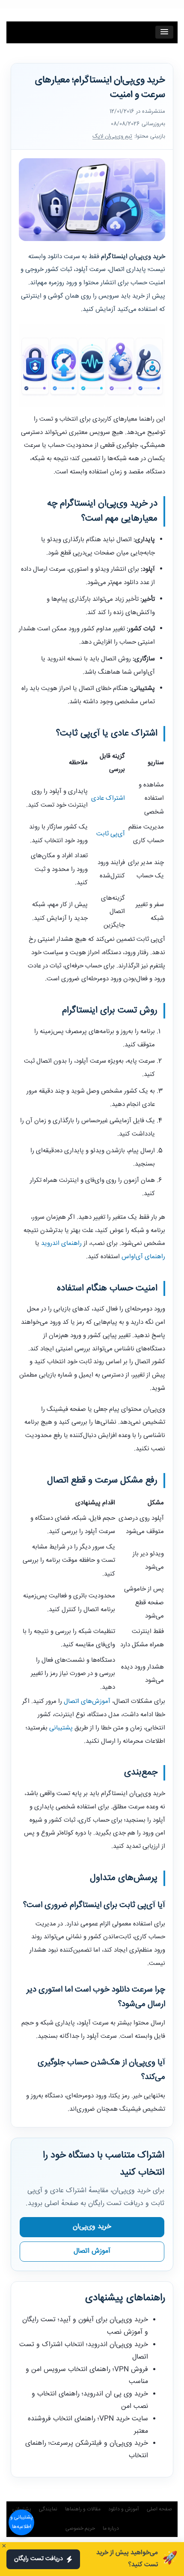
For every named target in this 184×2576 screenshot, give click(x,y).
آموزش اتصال (92, 2251)
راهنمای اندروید (61, 1243)
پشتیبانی (61, 1728)
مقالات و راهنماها (83, 2509)
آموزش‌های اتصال (87, 1701)
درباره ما (111, 2529)
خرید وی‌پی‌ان (92, 2227)
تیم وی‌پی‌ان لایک (112, 136)
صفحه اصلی (159, 2509)
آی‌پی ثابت (111, 834)
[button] (164, 32)
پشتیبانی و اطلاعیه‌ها (22, 2522)
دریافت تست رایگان (39, 2559)
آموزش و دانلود (124, 2509)
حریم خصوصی (80, 2529)
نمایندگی (48, 2509)
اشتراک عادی (108, 798)
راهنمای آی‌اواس (143, 1257)
